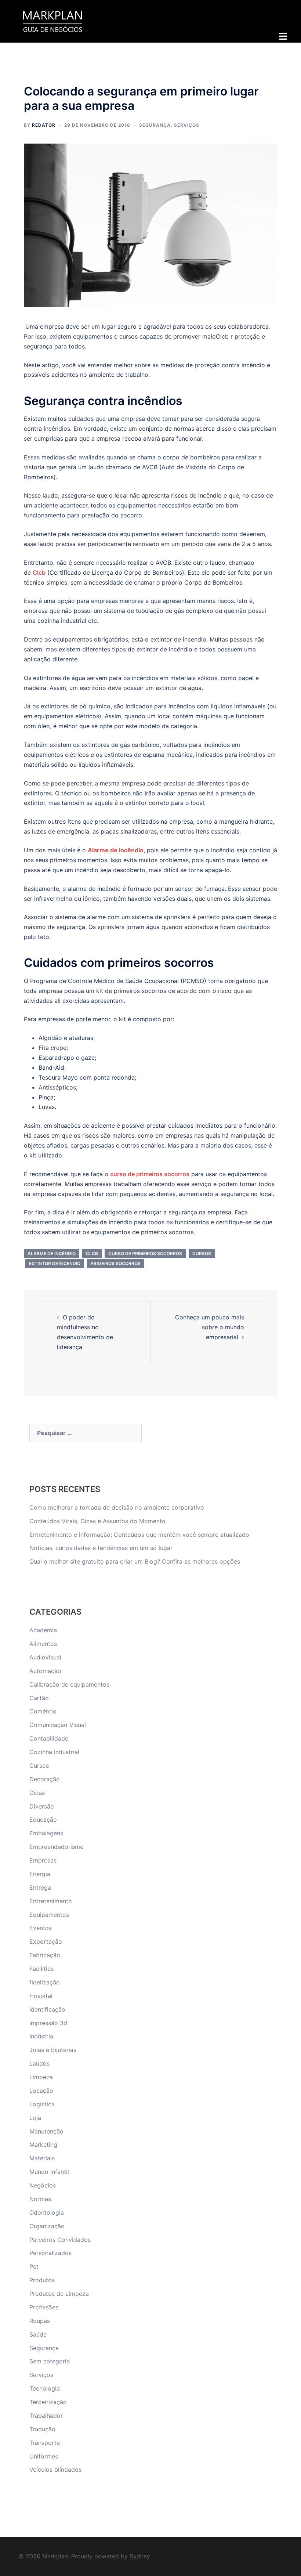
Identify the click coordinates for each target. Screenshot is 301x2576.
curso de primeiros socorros (145, 1253)
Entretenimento (51, 1901)
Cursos (39, 1766)
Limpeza (41, 2077)
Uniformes (44, 2456)
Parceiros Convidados (60, 2240)
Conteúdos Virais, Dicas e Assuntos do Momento (97, 1521)
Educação (43, 1820)
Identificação (47, 2009)
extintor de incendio (55, 1263)
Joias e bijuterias (53, 2050)
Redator (44, 125)
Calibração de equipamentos (69, 1684)
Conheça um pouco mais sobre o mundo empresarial (210, 1327)
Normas (40, 2199)
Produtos (42, 2280)
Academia (43, 1630)
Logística (42, 2104)
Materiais (42, 2158)
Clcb (92, 1253)
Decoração (45, 1779)
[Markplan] (52, 21)
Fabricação (45, 1955)
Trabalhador (46, 2416)
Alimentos (43, 1644)
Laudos (39, 2063)
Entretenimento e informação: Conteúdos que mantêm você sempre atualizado (139, 1535)
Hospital (41, 1996)
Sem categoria (50, 2361)
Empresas (43, 1860)
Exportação (46, 1941)
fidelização (45, 1982)
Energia (40, 1874)
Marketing (43, 2145)
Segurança (155, 125)
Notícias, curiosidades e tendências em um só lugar (101, 1548)
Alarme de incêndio (116, 850)
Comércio (43, 1711)
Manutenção (46, 2131)
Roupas (40, 2321)
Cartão (39, 1698)
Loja (35, 2118)
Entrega (40, 1887)
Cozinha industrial (54, 1752)
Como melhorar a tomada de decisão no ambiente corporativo (117, 1507)
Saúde (38, 2334)
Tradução (42, 2429)
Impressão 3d (48, 2023)
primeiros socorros (116, 1263)
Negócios (43, 2185)
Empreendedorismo (57, 1847)
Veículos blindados (55, 2470)
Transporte (45, 2443)
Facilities (41, 1969)
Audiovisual (45, 1657)
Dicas (37, 1793)
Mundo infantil (49, 2172)
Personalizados (50, 2253)
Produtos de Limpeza (59, 2294)
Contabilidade (49, 1738)
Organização (47, 2226)
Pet (34, 2266)
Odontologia (47, 2212)
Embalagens (46, 1833)
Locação (41, 2091)
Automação (45, 1671)
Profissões (44, 2307)
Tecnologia (45, 2388)
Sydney (140, 2556)
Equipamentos (49, 1915)
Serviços (187, 125)
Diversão (42, 1806)
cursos (202, 1253)
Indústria (41, 2036)
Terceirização (48, 2402)
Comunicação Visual (58, 1725)
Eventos (41, 1928)
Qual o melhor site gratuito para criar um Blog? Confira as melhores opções (135, 1561)
